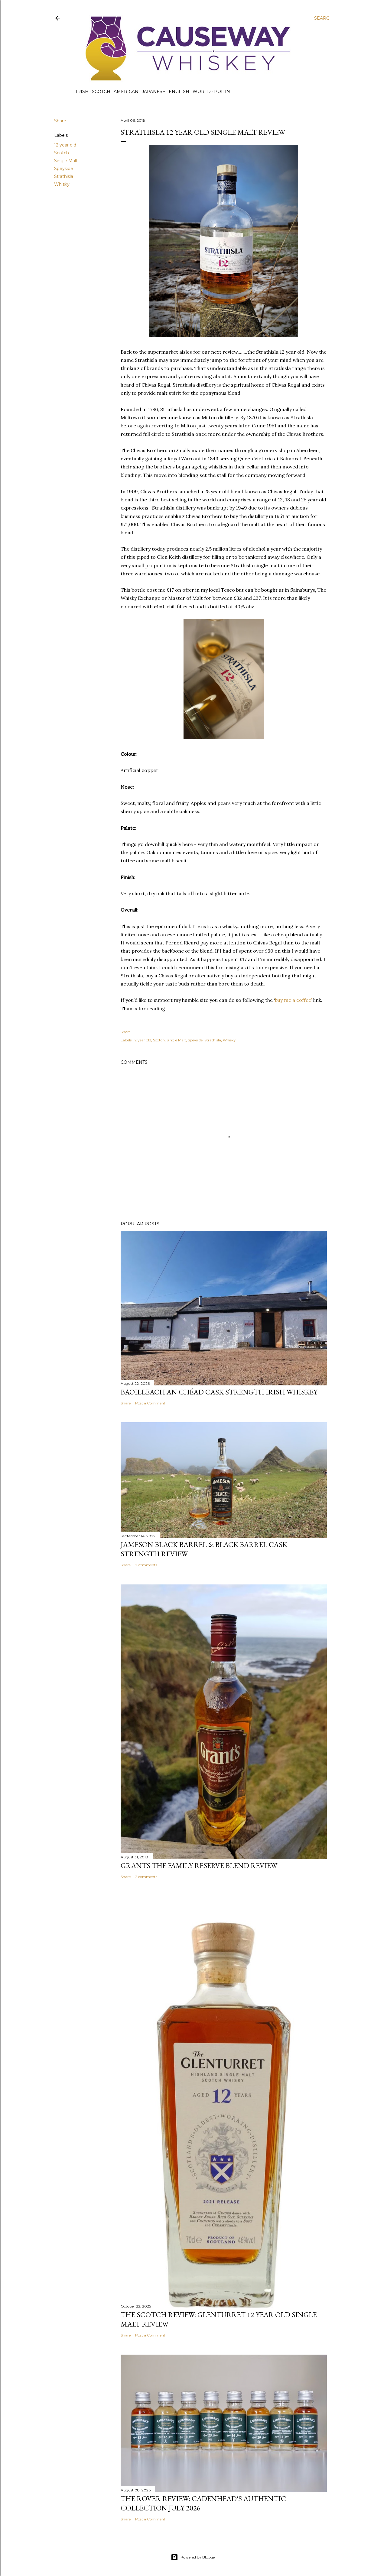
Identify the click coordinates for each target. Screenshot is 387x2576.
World (202, 92)
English (179, 92)
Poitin (222, 92)
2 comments (146, 1565)
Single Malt (66, 161)
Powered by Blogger (198, 2557)
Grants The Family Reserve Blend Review (199, 1865)
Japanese (154, 92)
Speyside (64, 169)
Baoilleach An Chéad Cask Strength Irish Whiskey (219, 1392)
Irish (82, 92)
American (126, 92)
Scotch (101, 92)
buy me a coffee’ (293, 1000)
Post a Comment (150, 1403)
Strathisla (64, 176)
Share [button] (60, 121)
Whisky (62, 184)
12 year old (65, 145)
